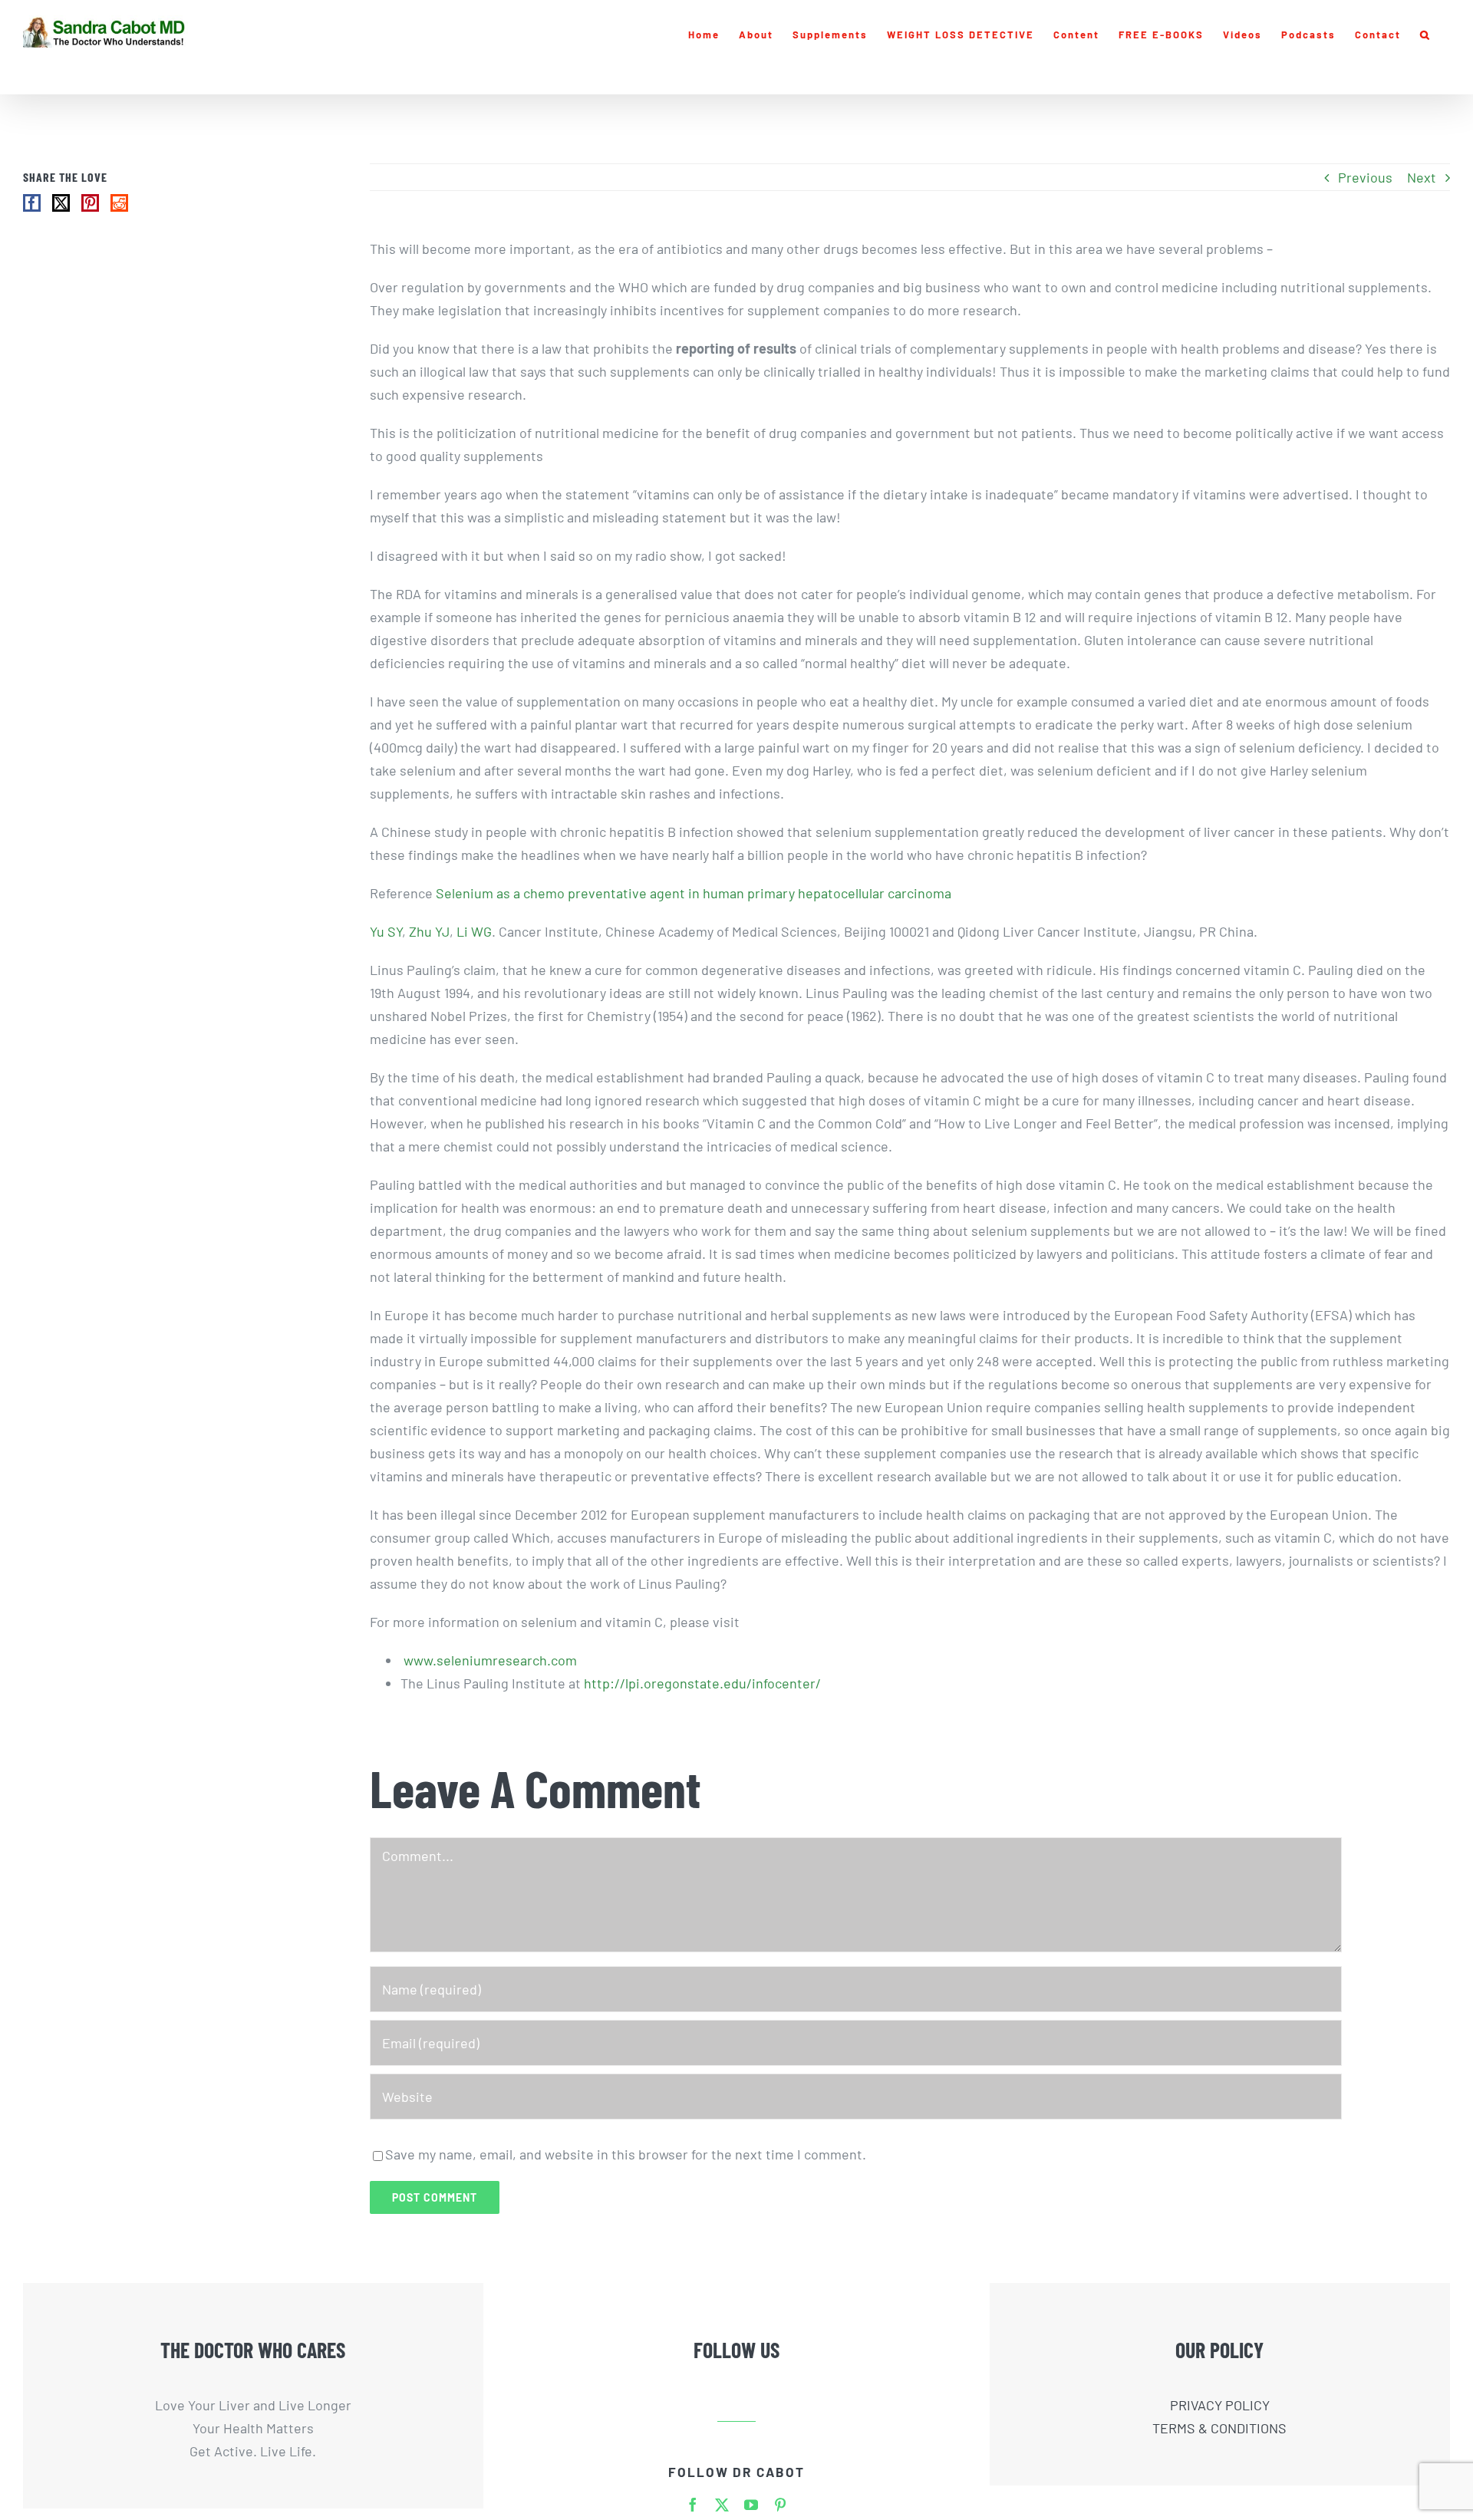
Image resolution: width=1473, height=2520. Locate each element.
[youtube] (751, 2505)
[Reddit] (119, 203)
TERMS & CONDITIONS (1219, 2428)
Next (1422, 177)
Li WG (474, 931)
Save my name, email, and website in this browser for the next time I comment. (626, 2154)
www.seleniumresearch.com (490, 1660)
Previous (1365, 177)
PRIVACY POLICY (1220, 2405)
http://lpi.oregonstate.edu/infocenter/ (702, 1683)
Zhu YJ (429, 931)
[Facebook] (32, 203)
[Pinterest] (90, 203)
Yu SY (386, 931)
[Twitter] (61, 203)
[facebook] (693, 2505)
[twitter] (722, 2505)
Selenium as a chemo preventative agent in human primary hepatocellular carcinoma (694, 893)
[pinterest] (780, 2505)
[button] (1425, 35)
